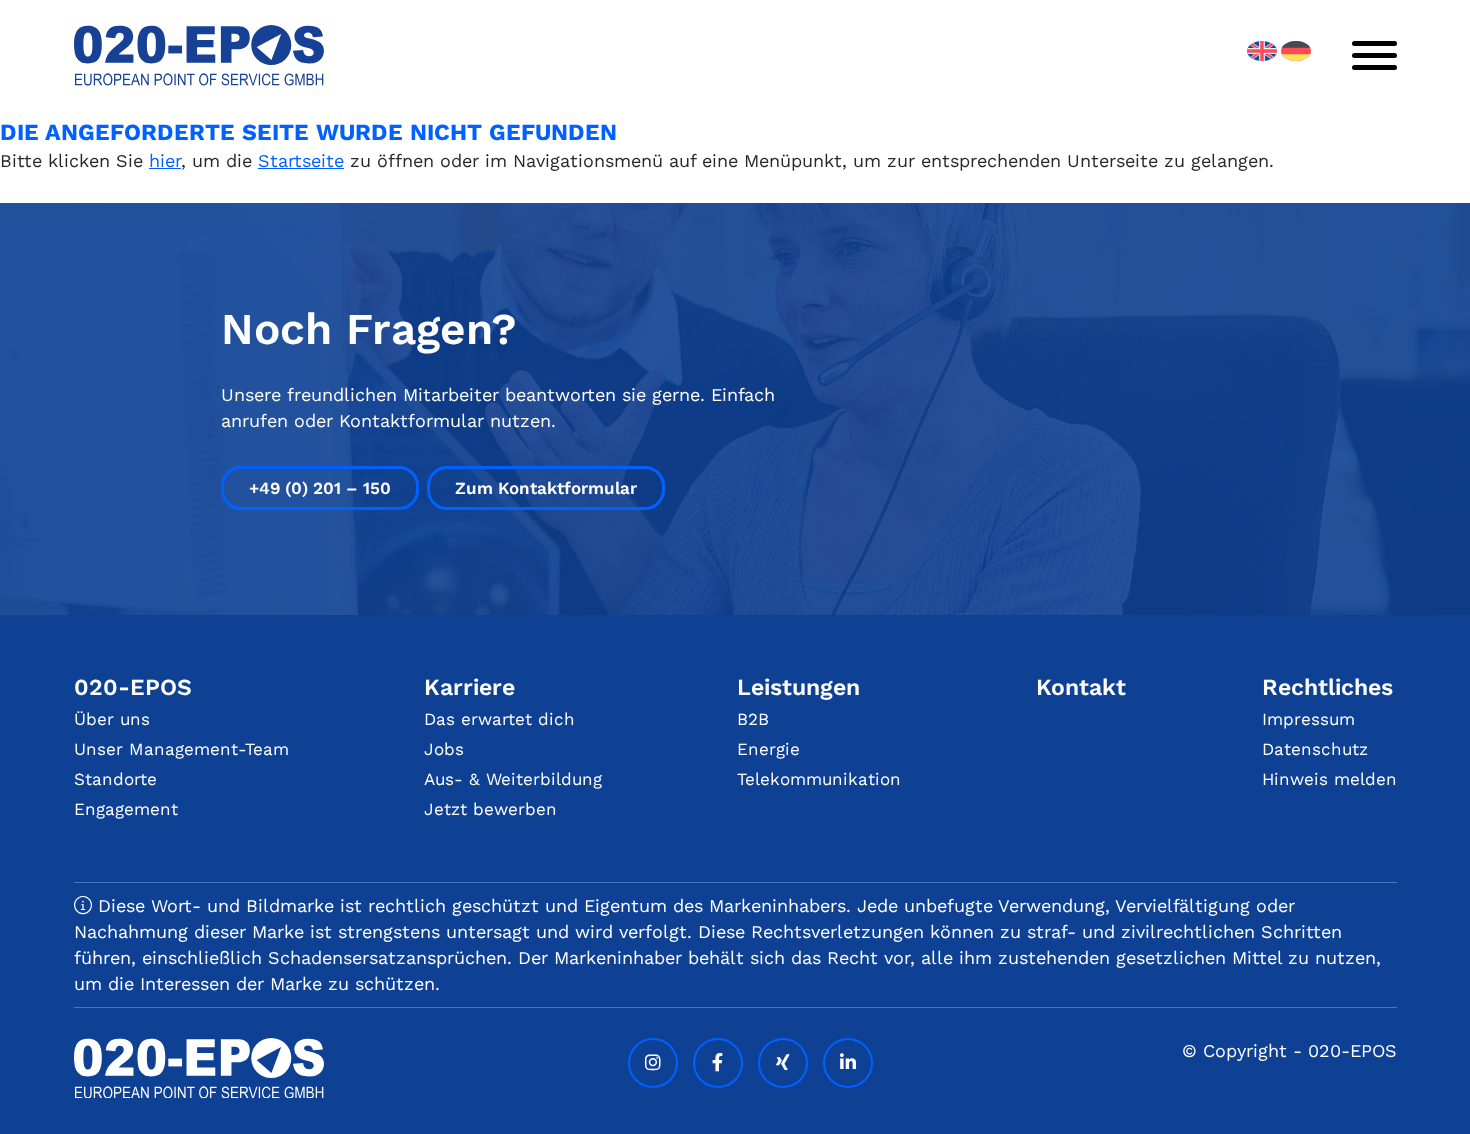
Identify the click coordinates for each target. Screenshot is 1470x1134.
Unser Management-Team (181, 749)
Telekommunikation (819, 779)
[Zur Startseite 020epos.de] (199, 79)
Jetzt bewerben (490, 809)
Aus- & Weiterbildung (513, 779)
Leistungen (798, 687)
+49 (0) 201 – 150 (320, 488)
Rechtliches (1327, 687)
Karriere (469, 687)
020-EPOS (133, 687)
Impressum (1308, 719)
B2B (753, 719)
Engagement (126, 809)
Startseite (301, 160)
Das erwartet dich (499, 719)
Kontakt (1081, 687)
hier (165, 160)
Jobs (444, 749)
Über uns (112, 719)
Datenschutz (1315, 749)
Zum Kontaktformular (546, 488)
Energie (768, 749)
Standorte (115, 779)
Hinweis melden (1329, 779)
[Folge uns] (653, 1063)
